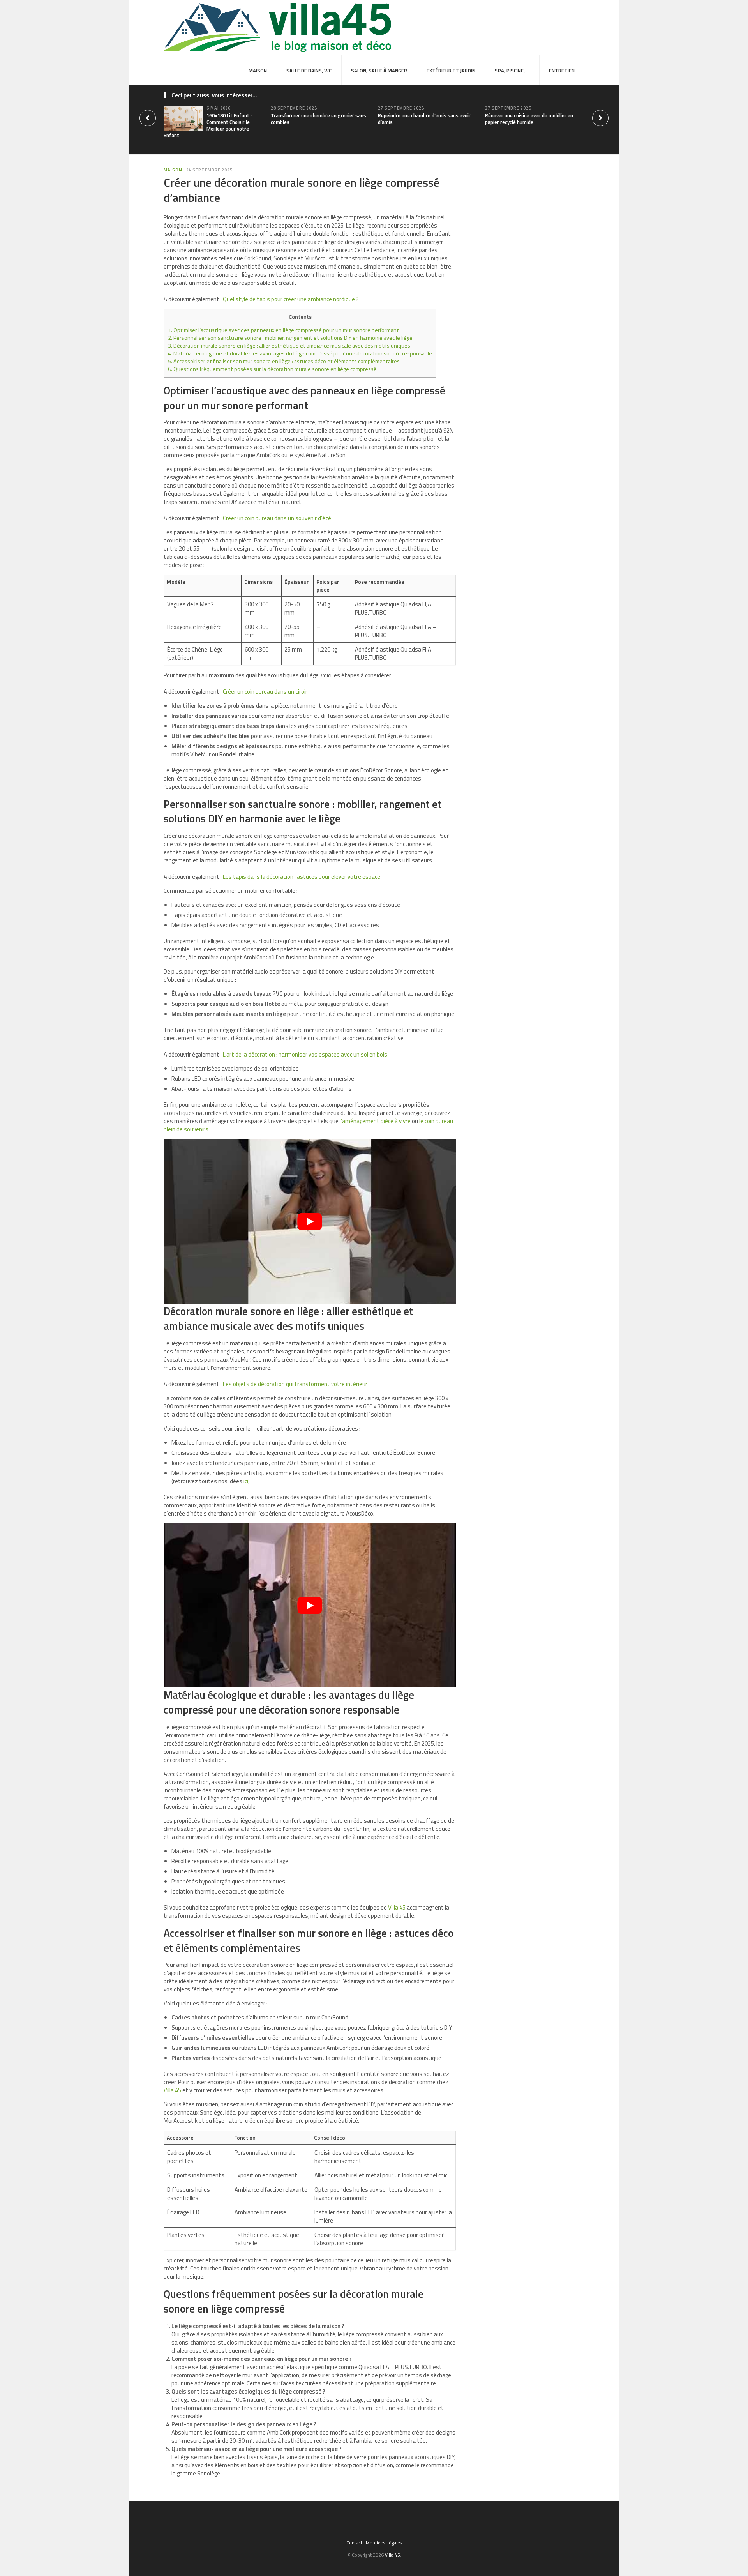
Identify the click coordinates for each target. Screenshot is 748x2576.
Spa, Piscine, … (512, 71)
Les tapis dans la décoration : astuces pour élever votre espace (302, 877)
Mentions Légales (384, 2543)
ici (246, 1481)
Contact (354, 2543)
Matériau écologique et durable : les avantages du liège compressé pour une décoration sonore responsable (300, 353)
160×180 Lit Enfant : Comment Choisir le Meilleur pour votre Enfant (208, 125)
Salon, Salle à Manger (379, 71)
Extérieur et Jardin (451, 71)
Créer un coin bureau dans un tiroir (265, 692)
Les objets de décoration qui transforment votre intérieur (295, 1384)
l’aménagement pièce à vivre (375, 1121)
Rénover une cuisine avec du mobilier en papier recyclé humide (529, 119)
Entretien (562, 71)
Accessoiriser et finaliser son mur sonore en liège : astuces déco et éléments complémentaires (284, 361)
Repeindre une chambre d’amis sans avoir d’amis (424, 119)
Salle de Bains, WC (309, 71)
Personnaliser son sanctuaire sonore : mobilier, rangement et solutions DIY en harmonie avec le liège (290, 338)
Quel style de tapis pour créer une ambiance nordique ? (291, 299)
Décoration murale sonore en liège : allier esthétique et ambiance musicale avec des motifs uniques (289, 346)
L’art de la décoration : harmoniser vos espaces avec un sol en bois (305, 1054)
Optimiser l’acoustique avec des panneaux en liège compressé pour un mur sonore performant (283, 330)
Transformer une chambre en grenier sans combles (318, 119)
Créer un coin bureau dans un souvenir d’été (277, 518)
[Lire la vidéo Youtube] (310, 1221)
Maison (258, 71)
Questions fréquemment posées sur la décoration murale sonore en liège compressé (272, 369)
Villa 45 (397, 1907)
